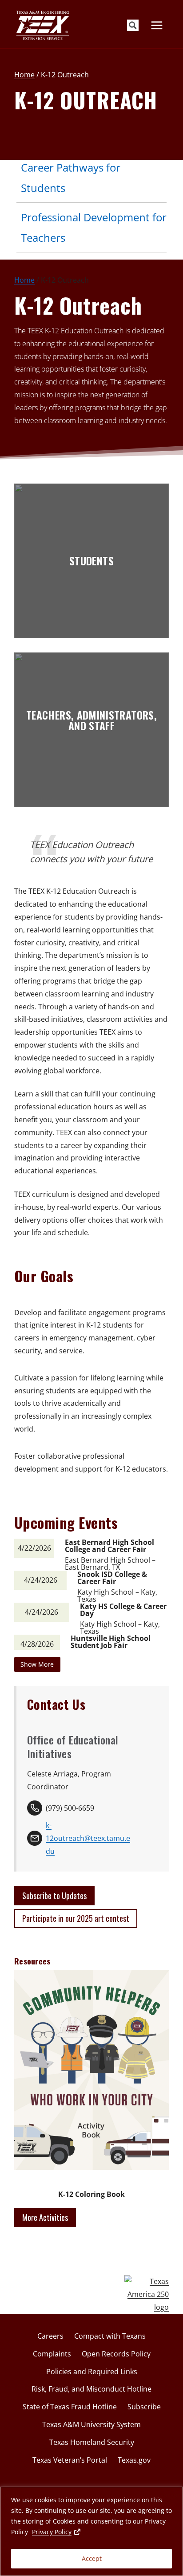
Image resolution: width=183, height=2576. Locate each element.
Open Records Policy (116, 2354)
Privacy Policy (57, 2532)
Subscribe (144, 2407)
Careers (50, 2336)
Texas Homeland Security (92, 2442)
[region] (91, 2531)
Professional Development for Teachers (94, 227)
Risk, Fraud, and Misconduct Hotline (91, 2389)
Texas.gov (134, 2460)
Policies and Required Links (92, 2372)
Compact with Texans (110, 2336)
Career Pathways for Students (71, 178)
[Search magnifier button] (133, 25)
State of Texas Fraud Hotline (70, 2407)
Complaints (52, 2354)
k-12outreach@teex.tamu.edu (88, 1838)
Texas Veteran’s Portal (70, 2460)
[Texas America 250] (147, 2294)
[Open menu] (157, 25)
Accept (92, 2558)
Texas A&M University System (91, 2424)
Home (24, 75)
